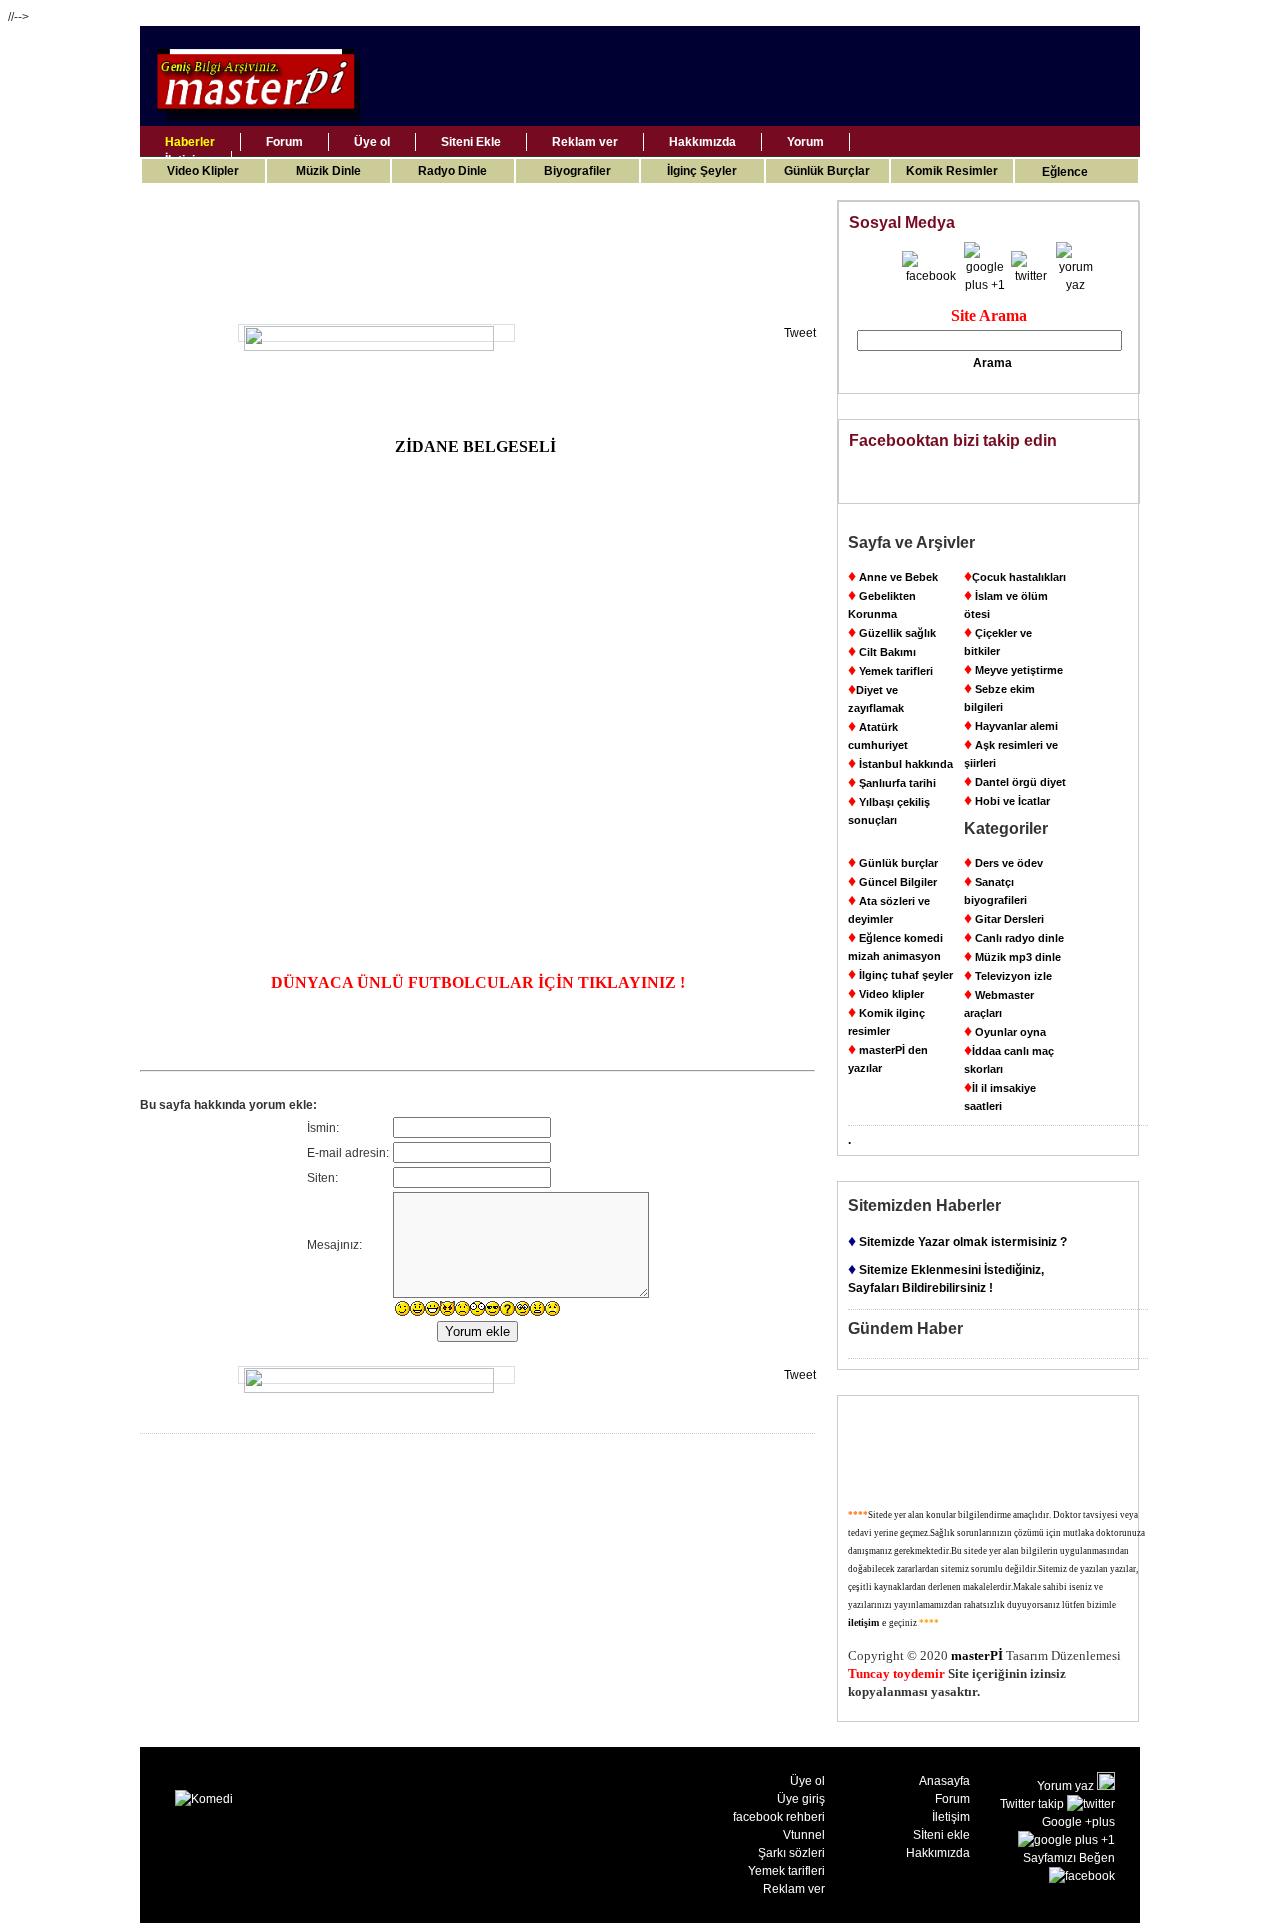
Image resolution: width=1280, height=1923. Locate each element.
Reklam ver (585, 142)
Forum (284, 142)
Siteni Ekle (471, 142)
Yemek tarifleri (890, 671)
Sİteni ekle (941, 1835)
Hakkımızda (702, 142)
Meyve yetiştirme (1013, 670)
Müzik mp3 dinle (1012, 957)
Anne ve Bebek (893, 577)
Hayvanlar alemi (1011, 726)
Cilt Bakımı (882, 652)
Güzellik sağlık (892, 633)
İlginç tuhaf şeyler (900, 975)
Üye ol (372, 142)
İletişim (951, 1817)
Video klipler (886, 994)
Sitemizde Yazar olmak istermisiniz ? (957, 1242)
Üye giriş (801, 1799)
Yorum (805, 142)
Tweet (800, 333)
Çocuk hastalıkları (1015, 577)
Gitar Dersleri (1004, 919)
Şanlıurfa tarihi (892, 783)
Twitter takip (1033, 1804)
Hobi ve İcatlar (1007, 801)
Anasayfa (944, 1781)
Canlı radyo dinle (1014, 938)
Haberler (190, 142)
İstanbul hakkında (900, 764)
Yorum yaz (1067, 1786)
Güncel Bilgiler (892, 882)
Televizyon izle (1008, 976)
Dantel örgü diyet (1015, 782)
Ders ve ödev (1003, 863)
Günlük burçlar (893, 863)
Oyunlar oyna (1005, 1032)
